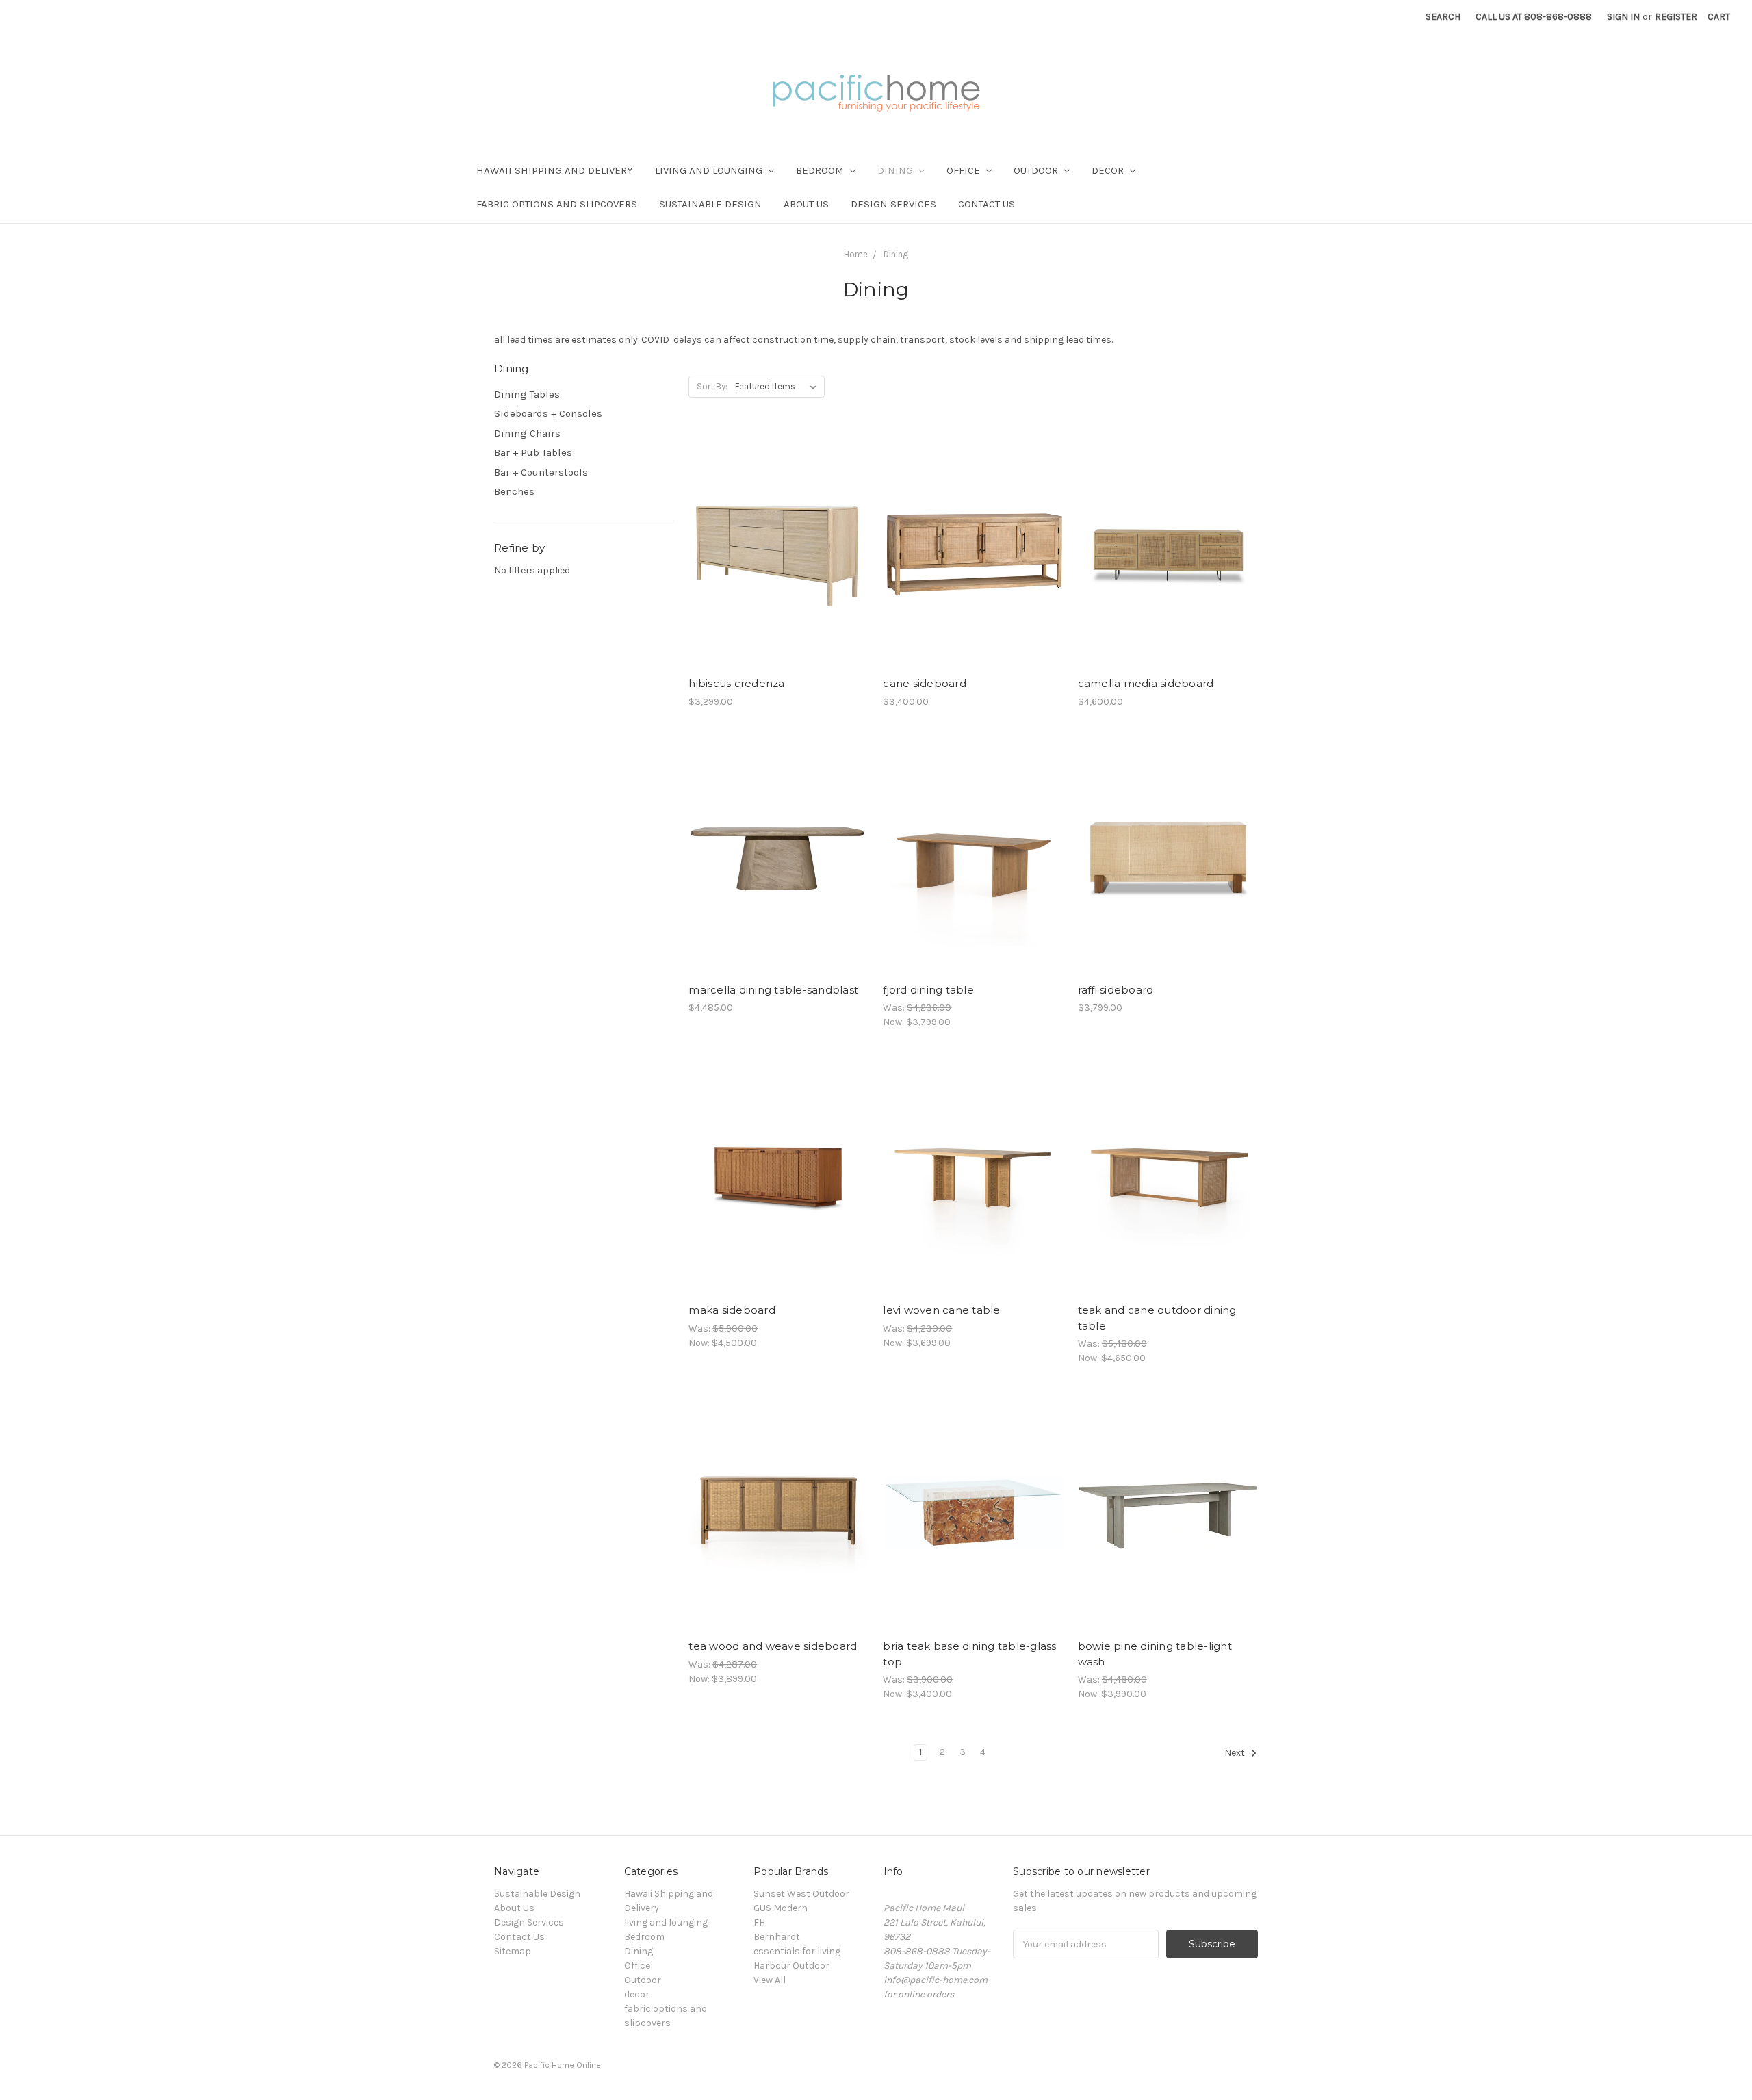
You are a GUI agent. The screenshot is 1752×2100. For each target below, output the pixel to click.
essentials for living (797, 1951)
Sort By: (712, 386)
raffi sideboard (1116, 990)
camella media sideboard (1146, 683)
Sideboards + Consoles (548, 413)
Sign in (1623, 17)
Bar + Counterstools (541, 472)
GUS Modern (781, 1908)
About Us (806, 204)
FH (759, 1922)
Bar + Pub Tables (533, 452)
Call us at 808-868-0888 (1534, 17)
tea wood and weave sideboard (773, 1646)
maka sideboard (732, 1310)
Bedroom (821, 170)
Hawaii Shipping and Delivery (555, 170)
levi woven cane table (941, 1310)
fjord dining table (928, 990)
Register (1676, 17)
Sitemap (513, 1951)
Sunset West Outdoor (801, 1894)
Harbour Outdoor (791, 1966)
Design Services (893, 204)
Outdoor (1037, 170)
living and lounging (710, 170)
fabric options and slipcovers (557, 204)
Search (1443, 17)
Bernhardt (777, 1937)
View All (770, 1980)
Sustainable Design (710, 204)
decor (1109, 170)
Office (965, 170)
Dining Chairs (527, 433)
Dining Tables (527, 394)
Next (1236, 1753)
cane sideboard (925, 683)
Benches (514, 491)
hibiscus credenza (736, 683)
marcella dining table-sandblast (773, 990)
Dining (897, 170)
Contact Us (987, 204)
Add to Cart (778, 562)
